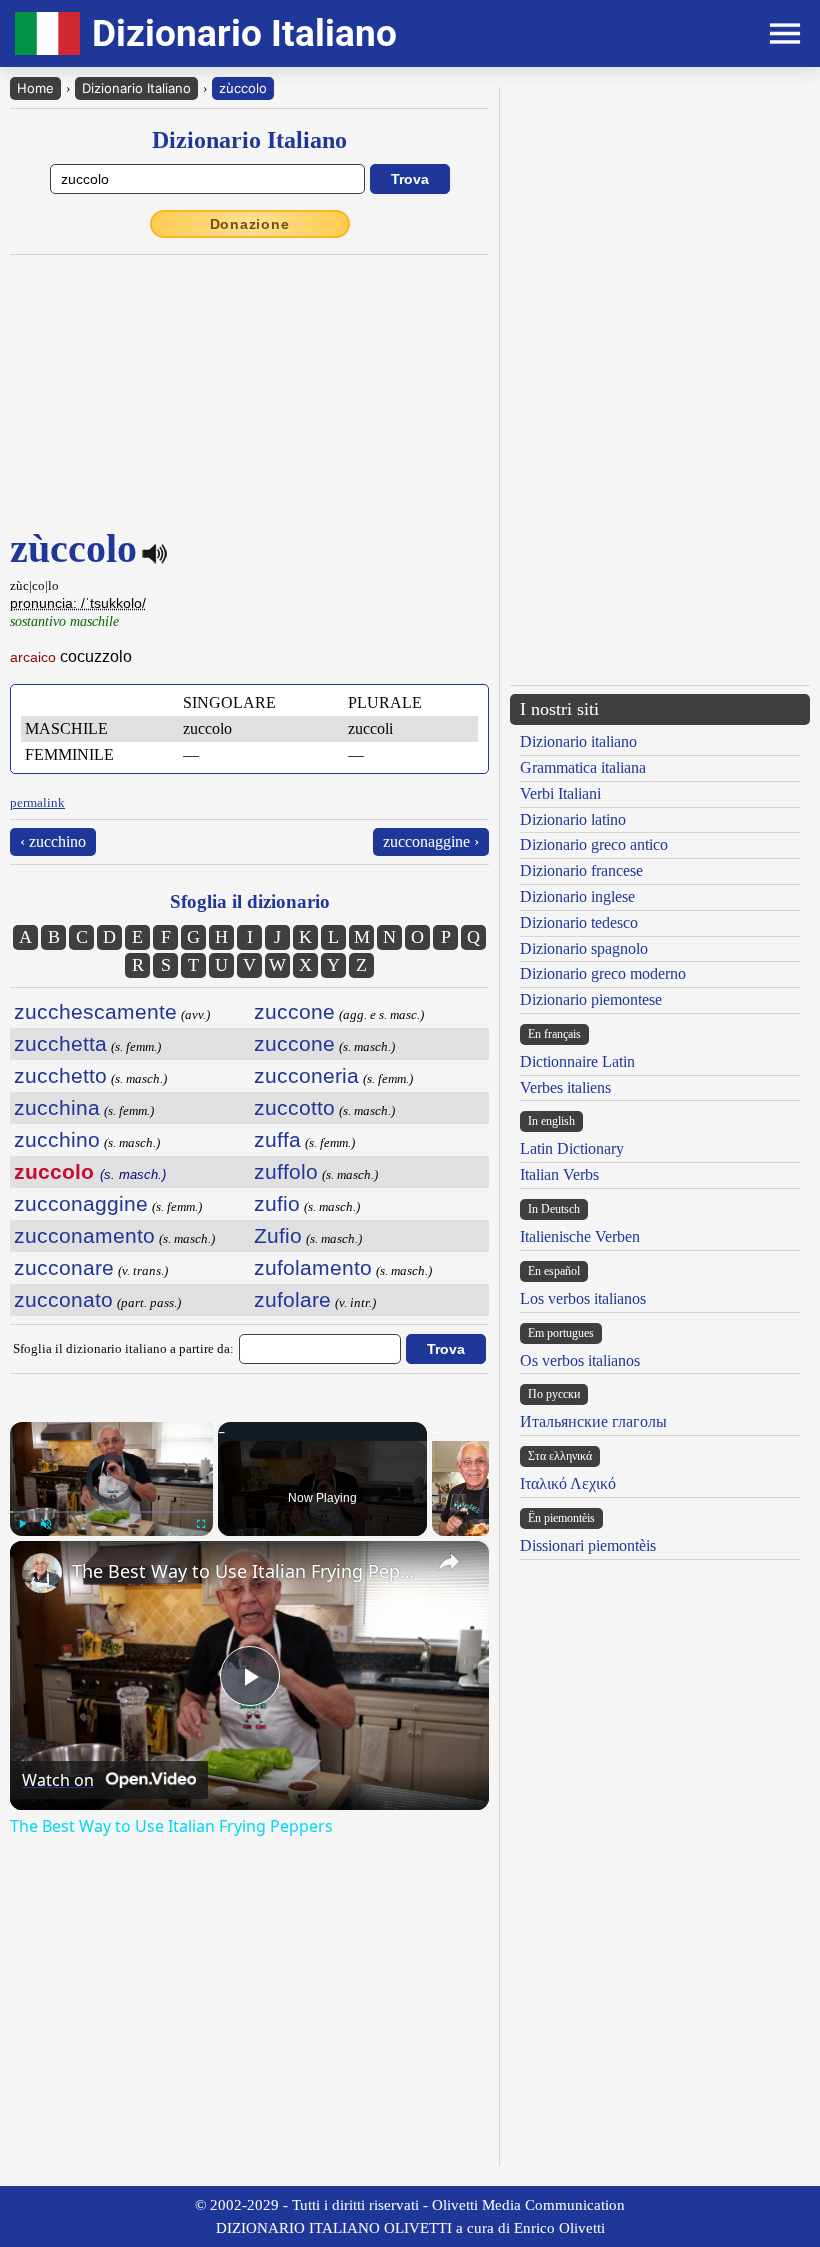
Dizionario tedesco (579, 922)
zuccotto (294, 1107)
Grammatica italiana (583, 767)
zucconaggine (81, 1203)
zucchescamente (95, 1011)
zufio (277, 1203)
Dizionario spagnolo (584, 948)
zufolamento (313, 1267)
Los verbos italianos (583, 1298)
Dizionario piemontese (591, 999)
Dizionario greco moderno (603, 973)
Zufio (278, 1235)
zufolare (292, 1299)
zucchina (57, 1107)
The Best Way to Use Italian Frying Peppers (246, 1571)
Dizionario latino (573, 819)
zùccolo (243, 88)
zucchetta (60, 1043)
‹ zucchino (53, 841)
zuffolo (286, 1171)
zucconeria (306, 1075)
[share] (449, 1562)
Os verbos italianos (580, 1360)
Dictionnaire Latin (577, 1061)
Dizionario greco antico (594, 844)
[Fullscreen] (201, 1524)
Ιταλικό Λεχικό (568, 1483)
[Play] (22, 1524)
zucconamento (84, 1235)
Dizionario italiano (578, 741)
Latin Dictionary (572, 1148)
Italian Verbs (559, 1174)
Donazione (250, 224)
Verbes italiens (565, 1087)
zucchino (57, 1139)
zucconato (63, 1299)
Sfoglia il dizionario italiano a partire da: (123, 1348)
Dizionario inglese (577, 896)
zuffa (277, 1139)
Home (35, 88)
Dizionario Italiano (136, 88)
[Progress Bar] (111, 1512)
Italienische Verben (580, 1236)
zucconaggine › (431, 841)
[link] (42, 1573)
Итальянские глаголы (593, 1421)
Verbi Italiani (560, 793)
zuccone (294, 1011)
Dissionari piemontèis (588, 1545)
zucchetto (60, 1075)
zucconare (64, 1267)
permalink (37, 802)
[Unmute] (46, 1524)
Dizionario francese (581, 870)
